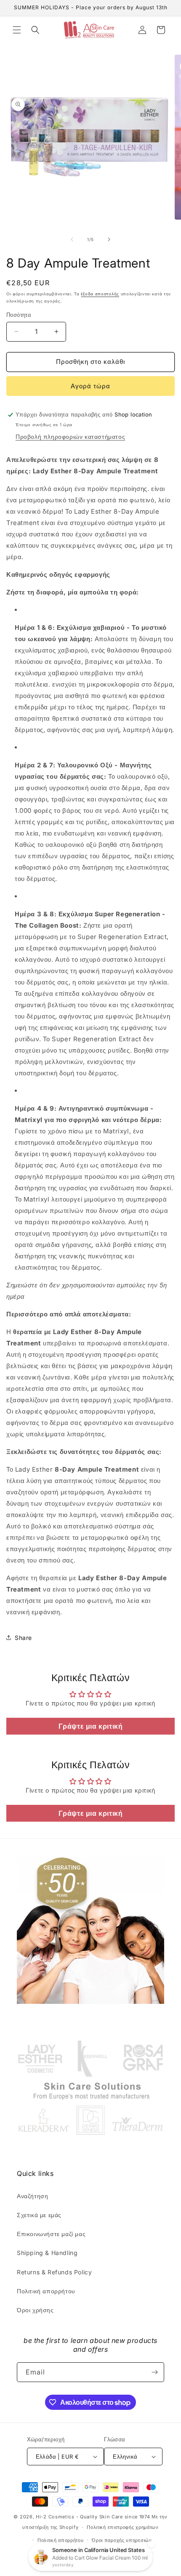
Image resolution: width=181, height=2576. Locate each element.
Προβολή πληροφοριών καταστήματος (70, 436)
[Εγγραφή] (154, 2372)
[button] (17, 30)
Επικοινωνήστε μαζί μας (51, 2234)
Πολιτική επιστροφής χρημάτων (123, 2527)
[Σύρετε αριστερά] (72, 239)
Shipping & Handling (47, 2253)
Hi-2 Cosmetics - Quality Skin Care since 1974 (93, 2517)
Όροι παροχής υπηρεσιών (122, 2540)
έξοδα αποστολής (100, 294)
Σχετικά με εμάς (39, 2215)
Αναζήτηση (32, 2196)
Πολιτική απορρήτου (46, 2291)
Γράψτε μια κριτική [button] (91, 1726)
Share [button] (23, 1638)
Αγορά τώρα (90, 386)
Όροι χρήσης (35, 2310)
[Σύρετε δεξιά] (109, 239)
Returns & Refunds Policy (54, 2272)
